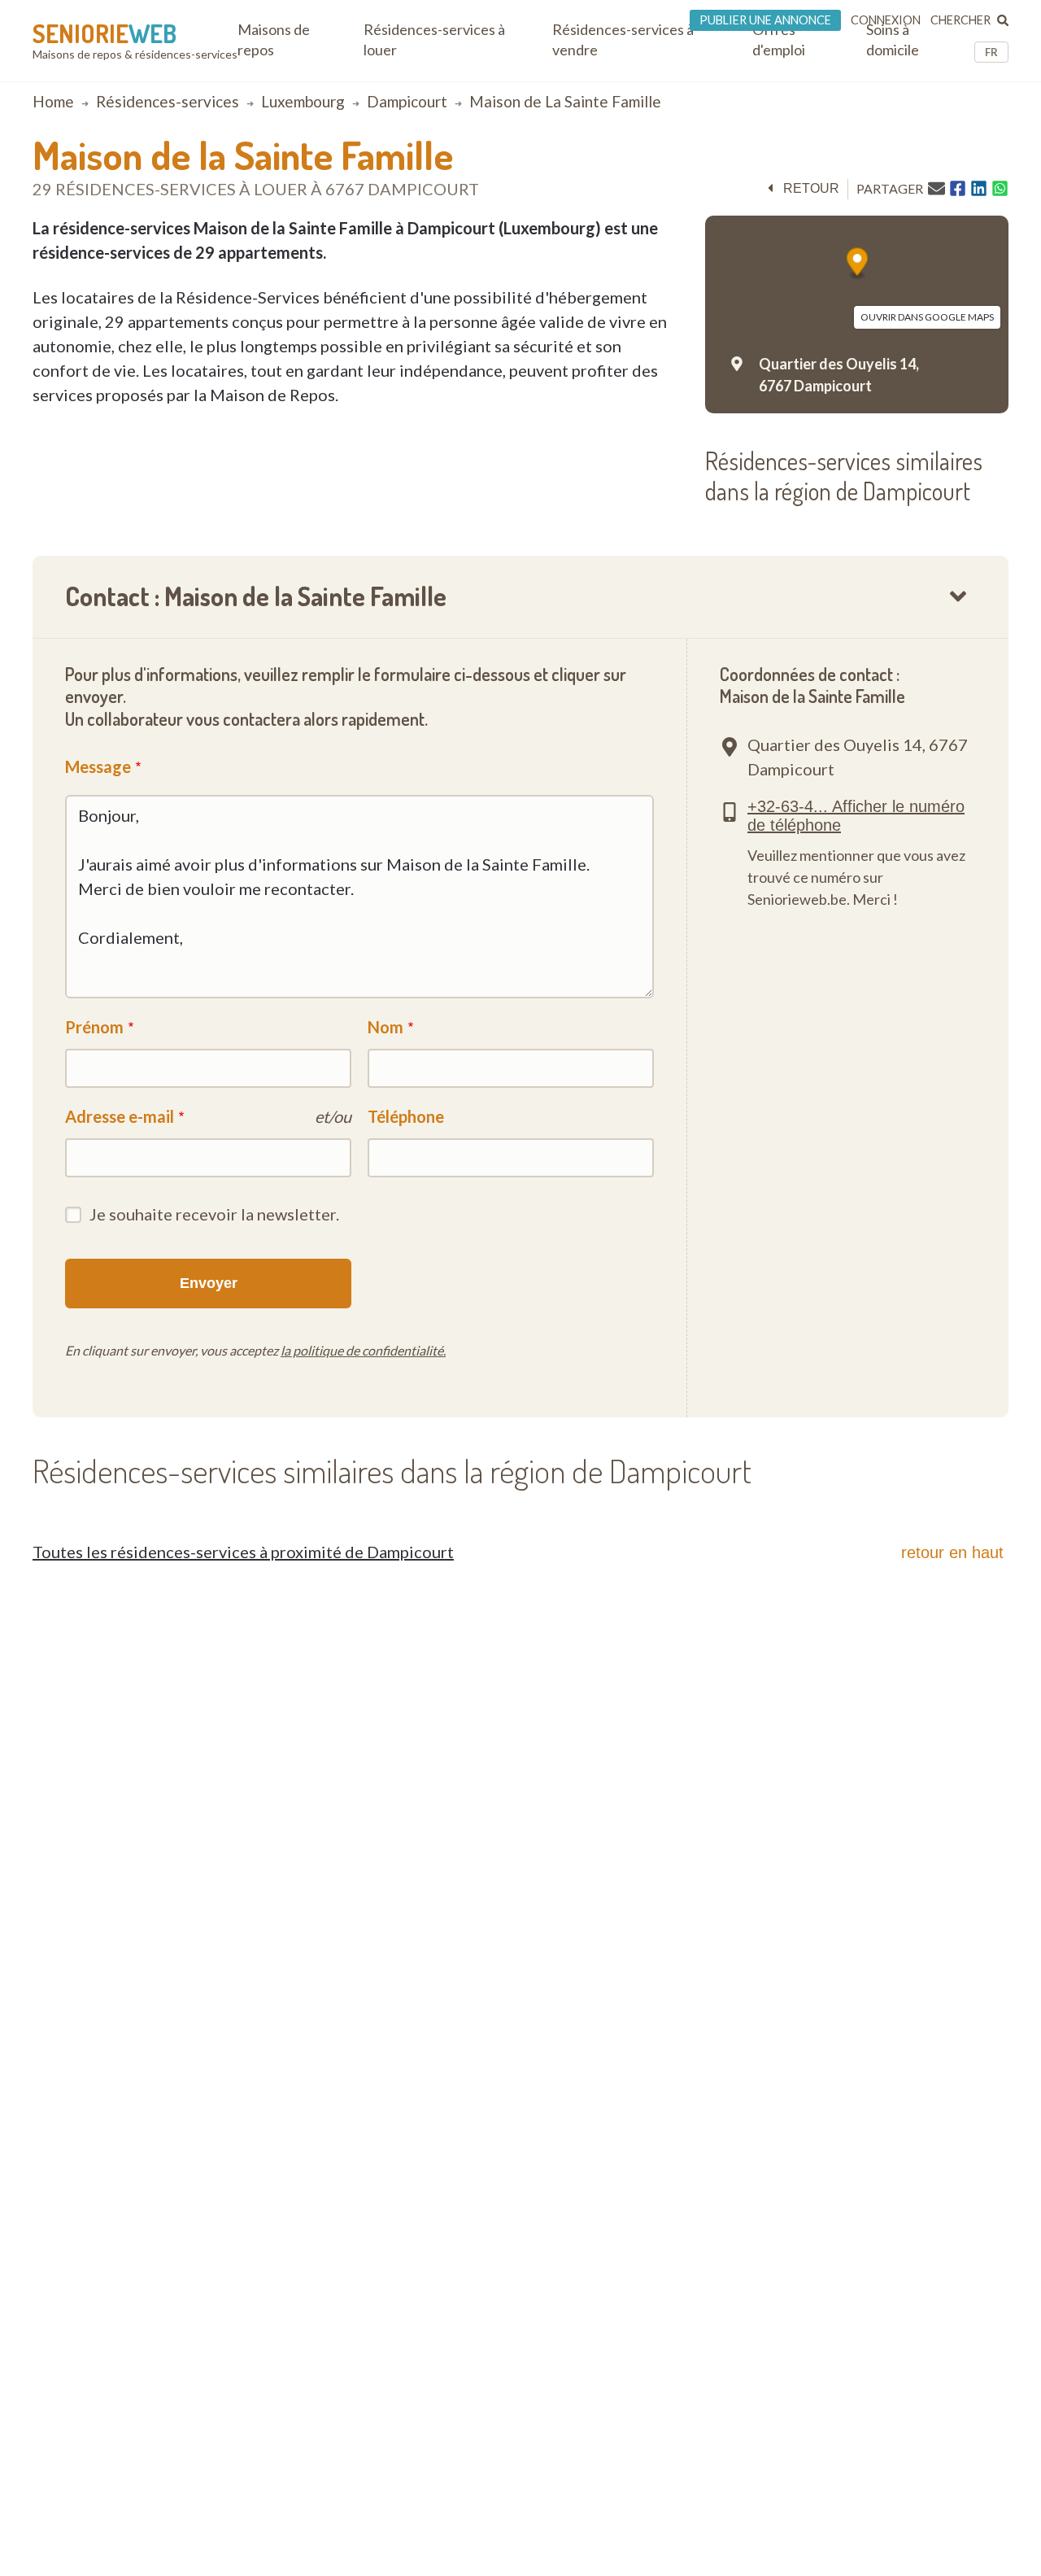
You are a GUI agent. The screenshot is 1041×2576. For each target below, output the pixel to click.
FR (991, 52)
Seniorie (105, 33)
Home (53, 101)
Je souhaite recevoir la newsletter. (214, 1214)
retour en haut (952, 1552)
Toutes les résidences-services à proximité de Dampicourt (243, 1552)
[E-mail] (936, 188)
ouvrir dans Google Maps (927, 317)
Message (98, 766)
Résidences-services (168, 101)
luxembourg (303, 101)
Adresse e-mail (120, 1116)
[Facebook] (958, 189)
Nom (385, 1027)
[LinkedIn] (979, 189)
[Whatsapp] (1000, 189)
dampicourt (407, 101)
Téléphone (406, 1116)
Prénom (94, 1027)
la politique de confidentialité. (363, 1350)
